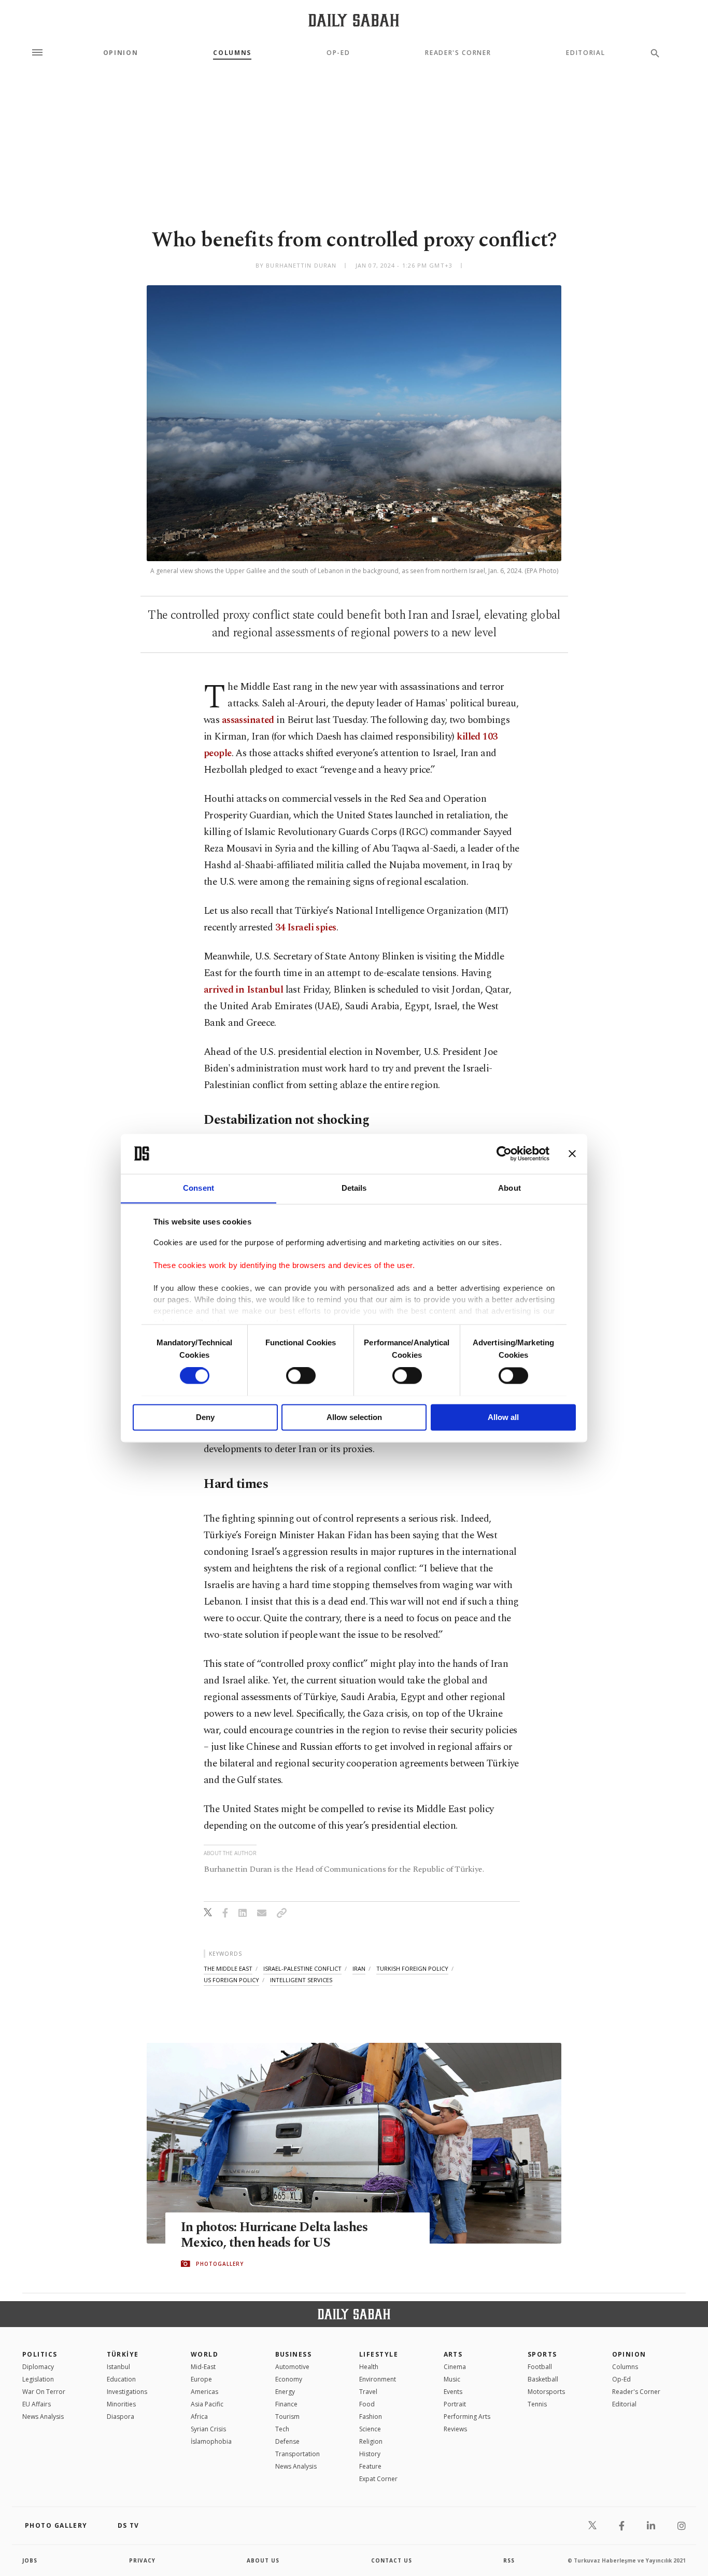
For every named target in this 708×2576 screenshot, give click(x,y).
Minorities (121, 2404)
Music (452, 2379)
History (370, 2454)
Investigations (127, 2392)
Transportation (298, 2454)
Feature (370, 2466)
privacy (142, 2560)
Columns (232, 53)
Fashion (371, 2417)
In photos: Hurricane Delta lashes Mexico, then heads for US (274, 2235)
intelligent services (301, 1980)
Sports (542, 2354)
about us (263, 2560)
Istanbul (118, 2367)
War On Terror (44, 2392)
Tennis (537, 2404)
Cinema (455, 2367)
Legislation (38, 2379)
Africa (199, 2417)
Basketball (543, 2379)
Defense (287, 2441)
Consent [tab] (199, 1188)
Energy (285, 2392)
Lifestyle (379, 2354)
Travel (368, 2392)
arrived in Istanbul (243, 990)
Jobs (30, 2560)
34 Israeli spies (306, 928)
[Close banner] (572, 1153)
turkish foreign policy (412, 1968)
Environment (378, 2379)
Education (121, 2379)
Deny (205, 1417)
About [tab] (509, 1188)
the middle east (228, 1968)
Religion (371, 2441)
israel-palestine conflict (302, 1968)
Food (367, 2404)
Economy (289, 2379)
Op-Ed (338, 53)
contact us (392, 2560)
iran (359, 1968)
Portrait (455, 2404)
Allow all (503, 1417)
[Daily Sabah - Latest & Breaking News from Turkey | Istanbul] (354, 20)
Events (453, 2392)
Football (540, 2367)
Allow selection (354, 1417)
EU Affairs (37, 2404)
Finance (286, 2404)
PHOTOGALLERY (220, 2264)
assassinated (248, 720)
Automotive (292, 2367)
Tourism (287, 2417)
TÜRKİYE (123, 2354)
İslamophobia (211, 2441)
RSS (509, 2560)
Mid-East (203, 2367)
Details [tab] (354, 1188)
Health (369, 2367)
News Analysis (43, 2417)
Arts (453, 2354)
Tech (282, 2429)
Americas (204, 2392)
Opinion (121, 53)
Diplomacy (38, 2367)
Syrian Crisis (208, 2429)
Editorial (585, 53)
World (204, 2354)
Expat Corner (378, 2479)
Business (294, 2354)
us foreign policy (231, 1980)
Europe (201, 2379)
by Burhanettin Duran (296, 265)
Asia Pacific (207, 2404)
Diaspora (121, 2417)
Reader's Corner (458, 53)
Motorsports (546, 2392)
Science (370, 2429)
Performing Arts (467, 2417)
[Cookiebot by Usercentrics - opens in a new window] (504, 1153)
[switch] (301, 1375)
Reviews (455, 2429)
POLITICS (40, 2354)
